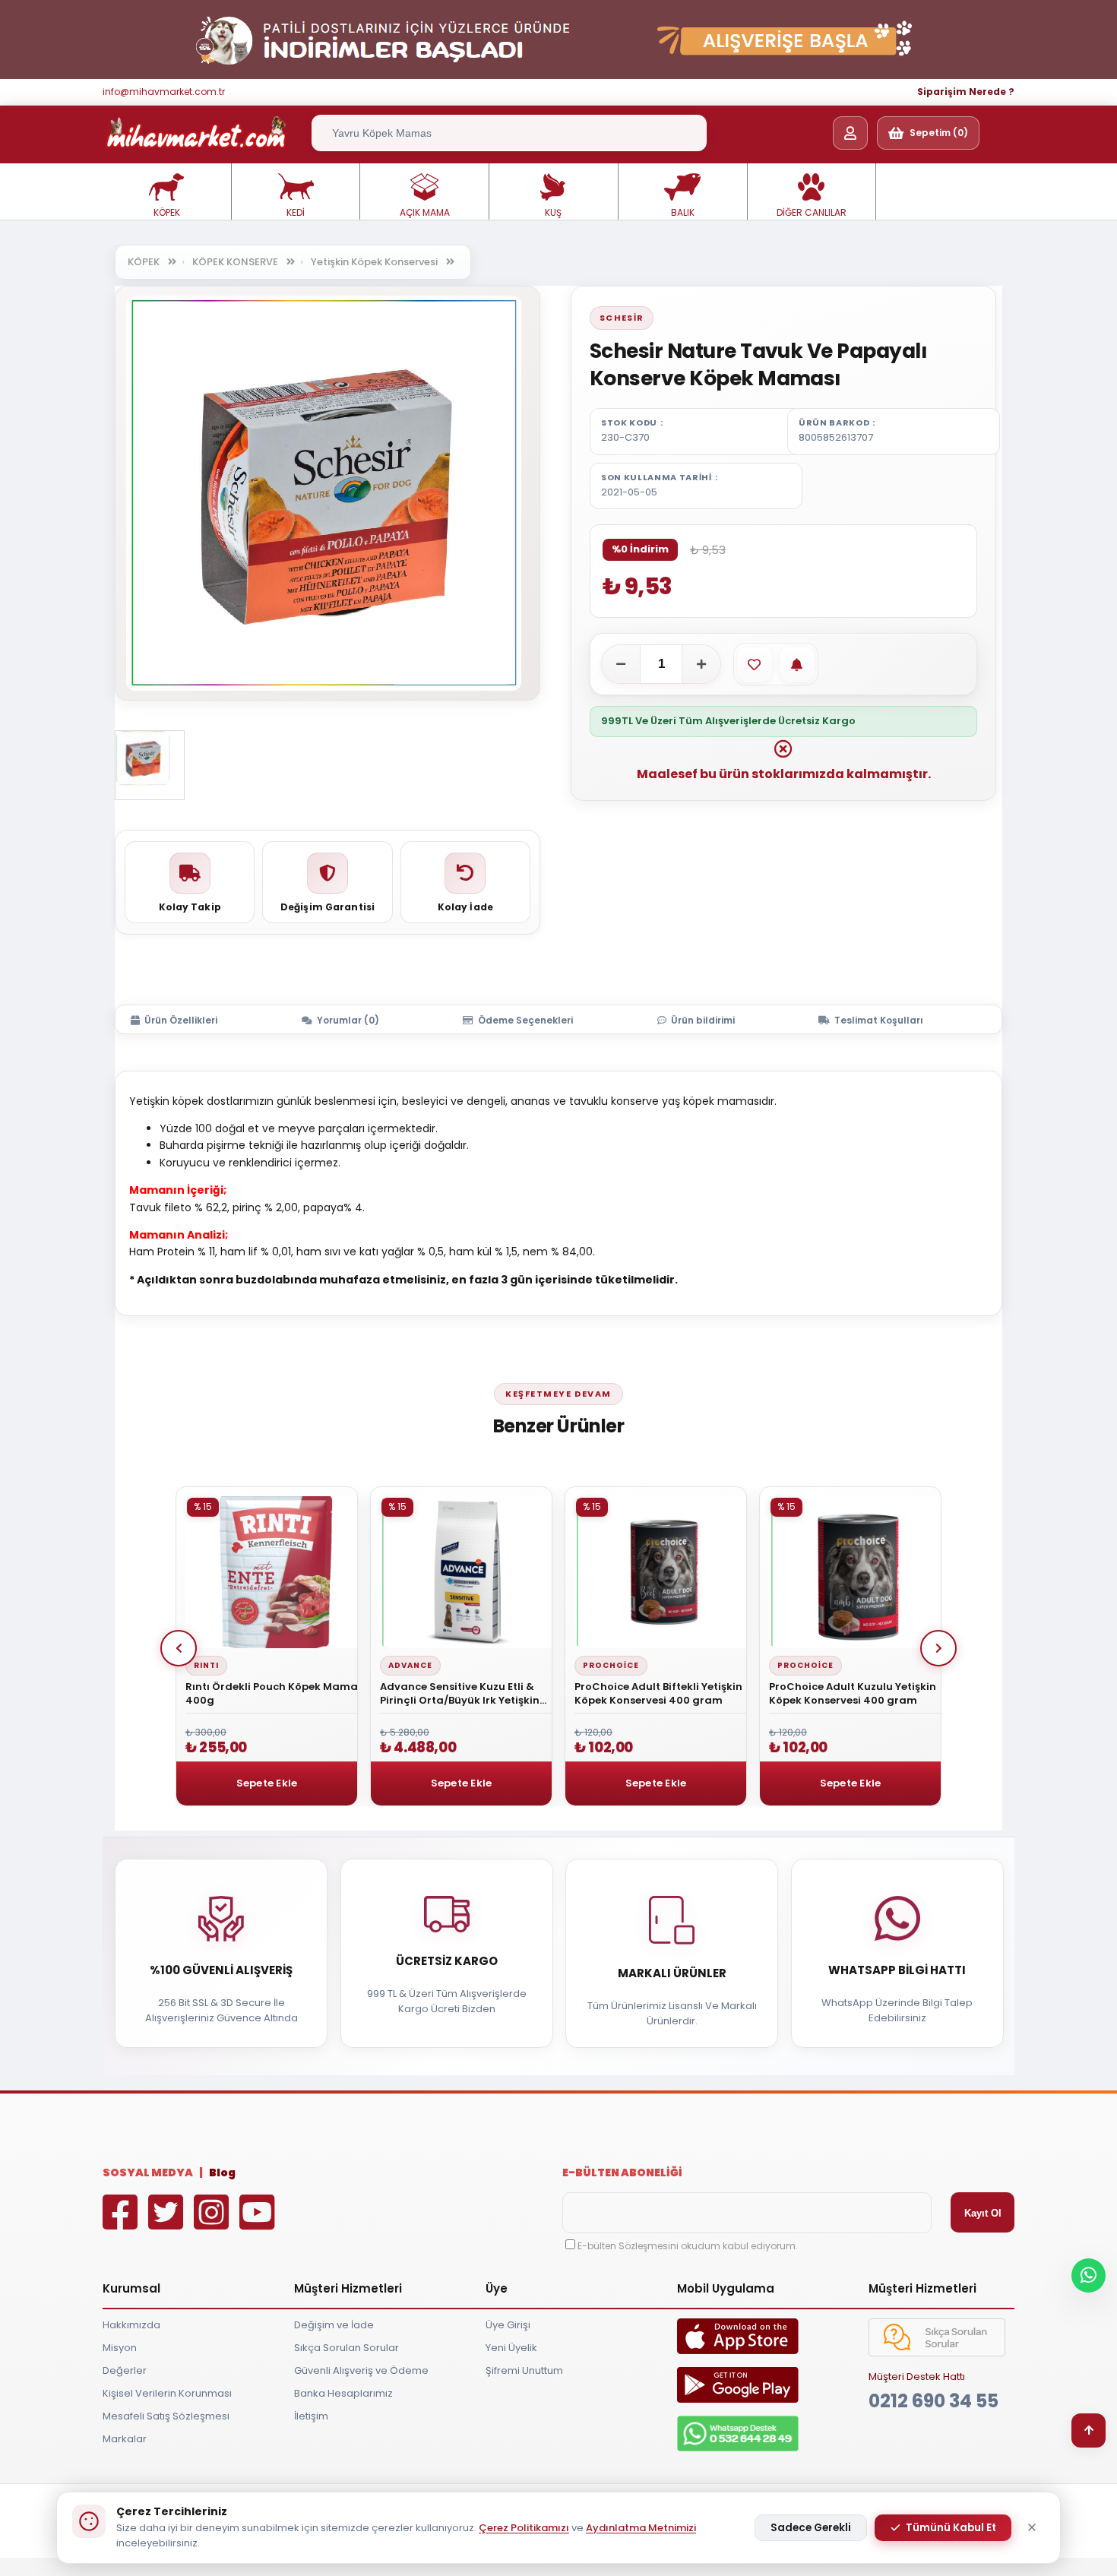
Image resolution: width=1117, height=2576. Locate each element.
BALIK (683, 212)
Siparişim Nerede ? (966, 92)
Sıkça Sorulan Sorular (346, 2348)
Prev (179, 1648)
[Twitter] (169, 2223)
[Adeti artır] (701, 664)
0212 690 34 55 (933, 2401)
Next (938, 1648)
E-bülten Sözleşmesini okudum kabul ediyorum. (688, 2246)
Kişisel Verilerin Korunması (167, 2393)
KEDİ (296, 212)
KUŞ (553, 212)
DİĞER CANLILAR (812, 212)
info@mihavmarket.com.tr (164, 92)
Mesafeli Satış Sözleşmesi (166, 2416)
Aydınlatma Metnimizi (641, 2528)
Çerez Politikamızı (524, 2528)
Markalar (125, 2439)
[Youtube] (261, 2223)
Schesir (622, 318)
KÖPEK (167, 212)
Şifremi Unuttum (524, 2370)
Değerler (125, 2370)
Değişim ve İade (334, 2325)
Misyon (120, 2348)
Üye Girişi (508, 2325)
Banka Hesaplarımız (343, 2393)
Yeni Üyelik (511, 2348)
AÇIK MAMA (425, 212)
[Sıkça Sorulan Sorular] (937, 2353)
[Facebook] (124, 2223)
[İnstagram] (215, 2223)
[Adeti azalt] (621, 664)
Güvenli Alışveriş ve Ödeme (361, 2370)
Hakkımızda (131, 2325)
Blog (222, 2173)
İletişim (311, 2416)
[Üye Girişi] (850, 133)
